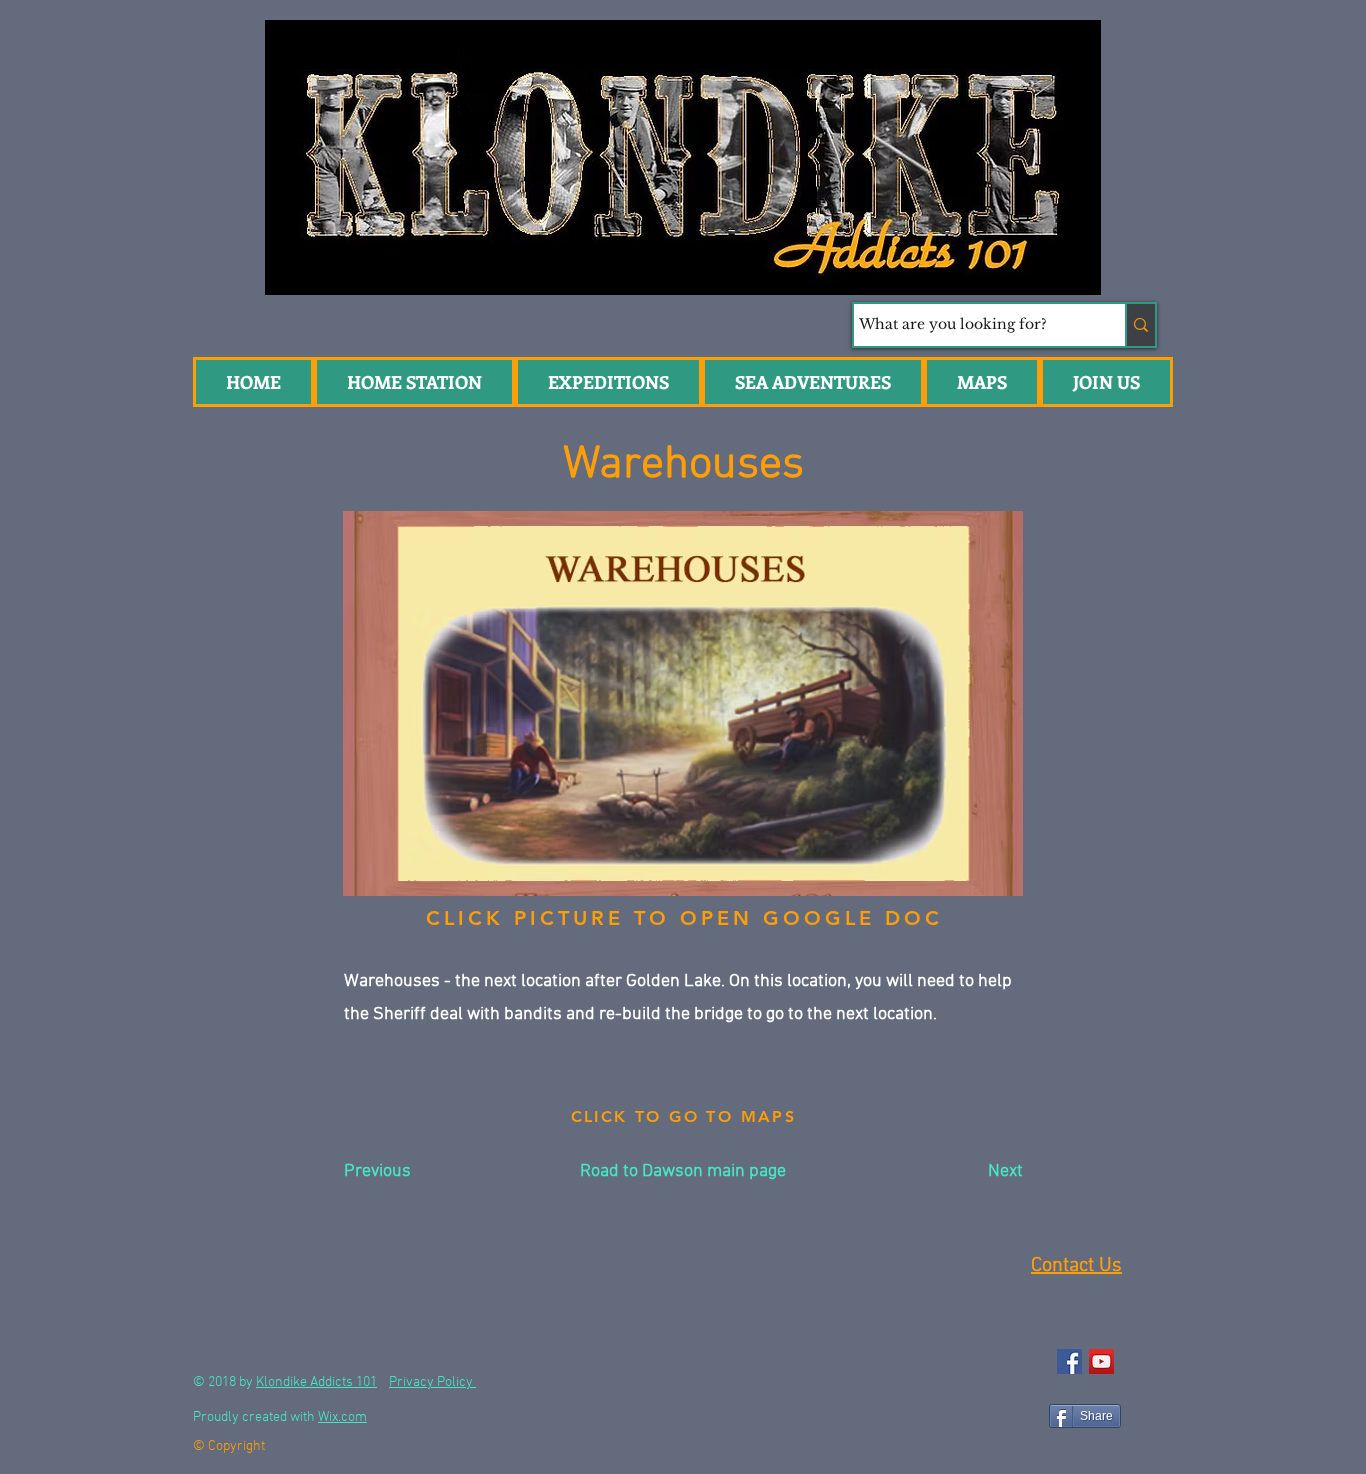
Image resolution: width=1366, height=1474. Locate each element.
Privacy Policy (432, 1382)
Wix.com (342, 1417)
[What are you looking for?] (1140, 325)
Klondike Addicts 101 (316, 1382)
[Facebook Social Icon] (1069, 1361)
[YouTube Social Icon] (1101, 1361)
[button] (813, 382)
